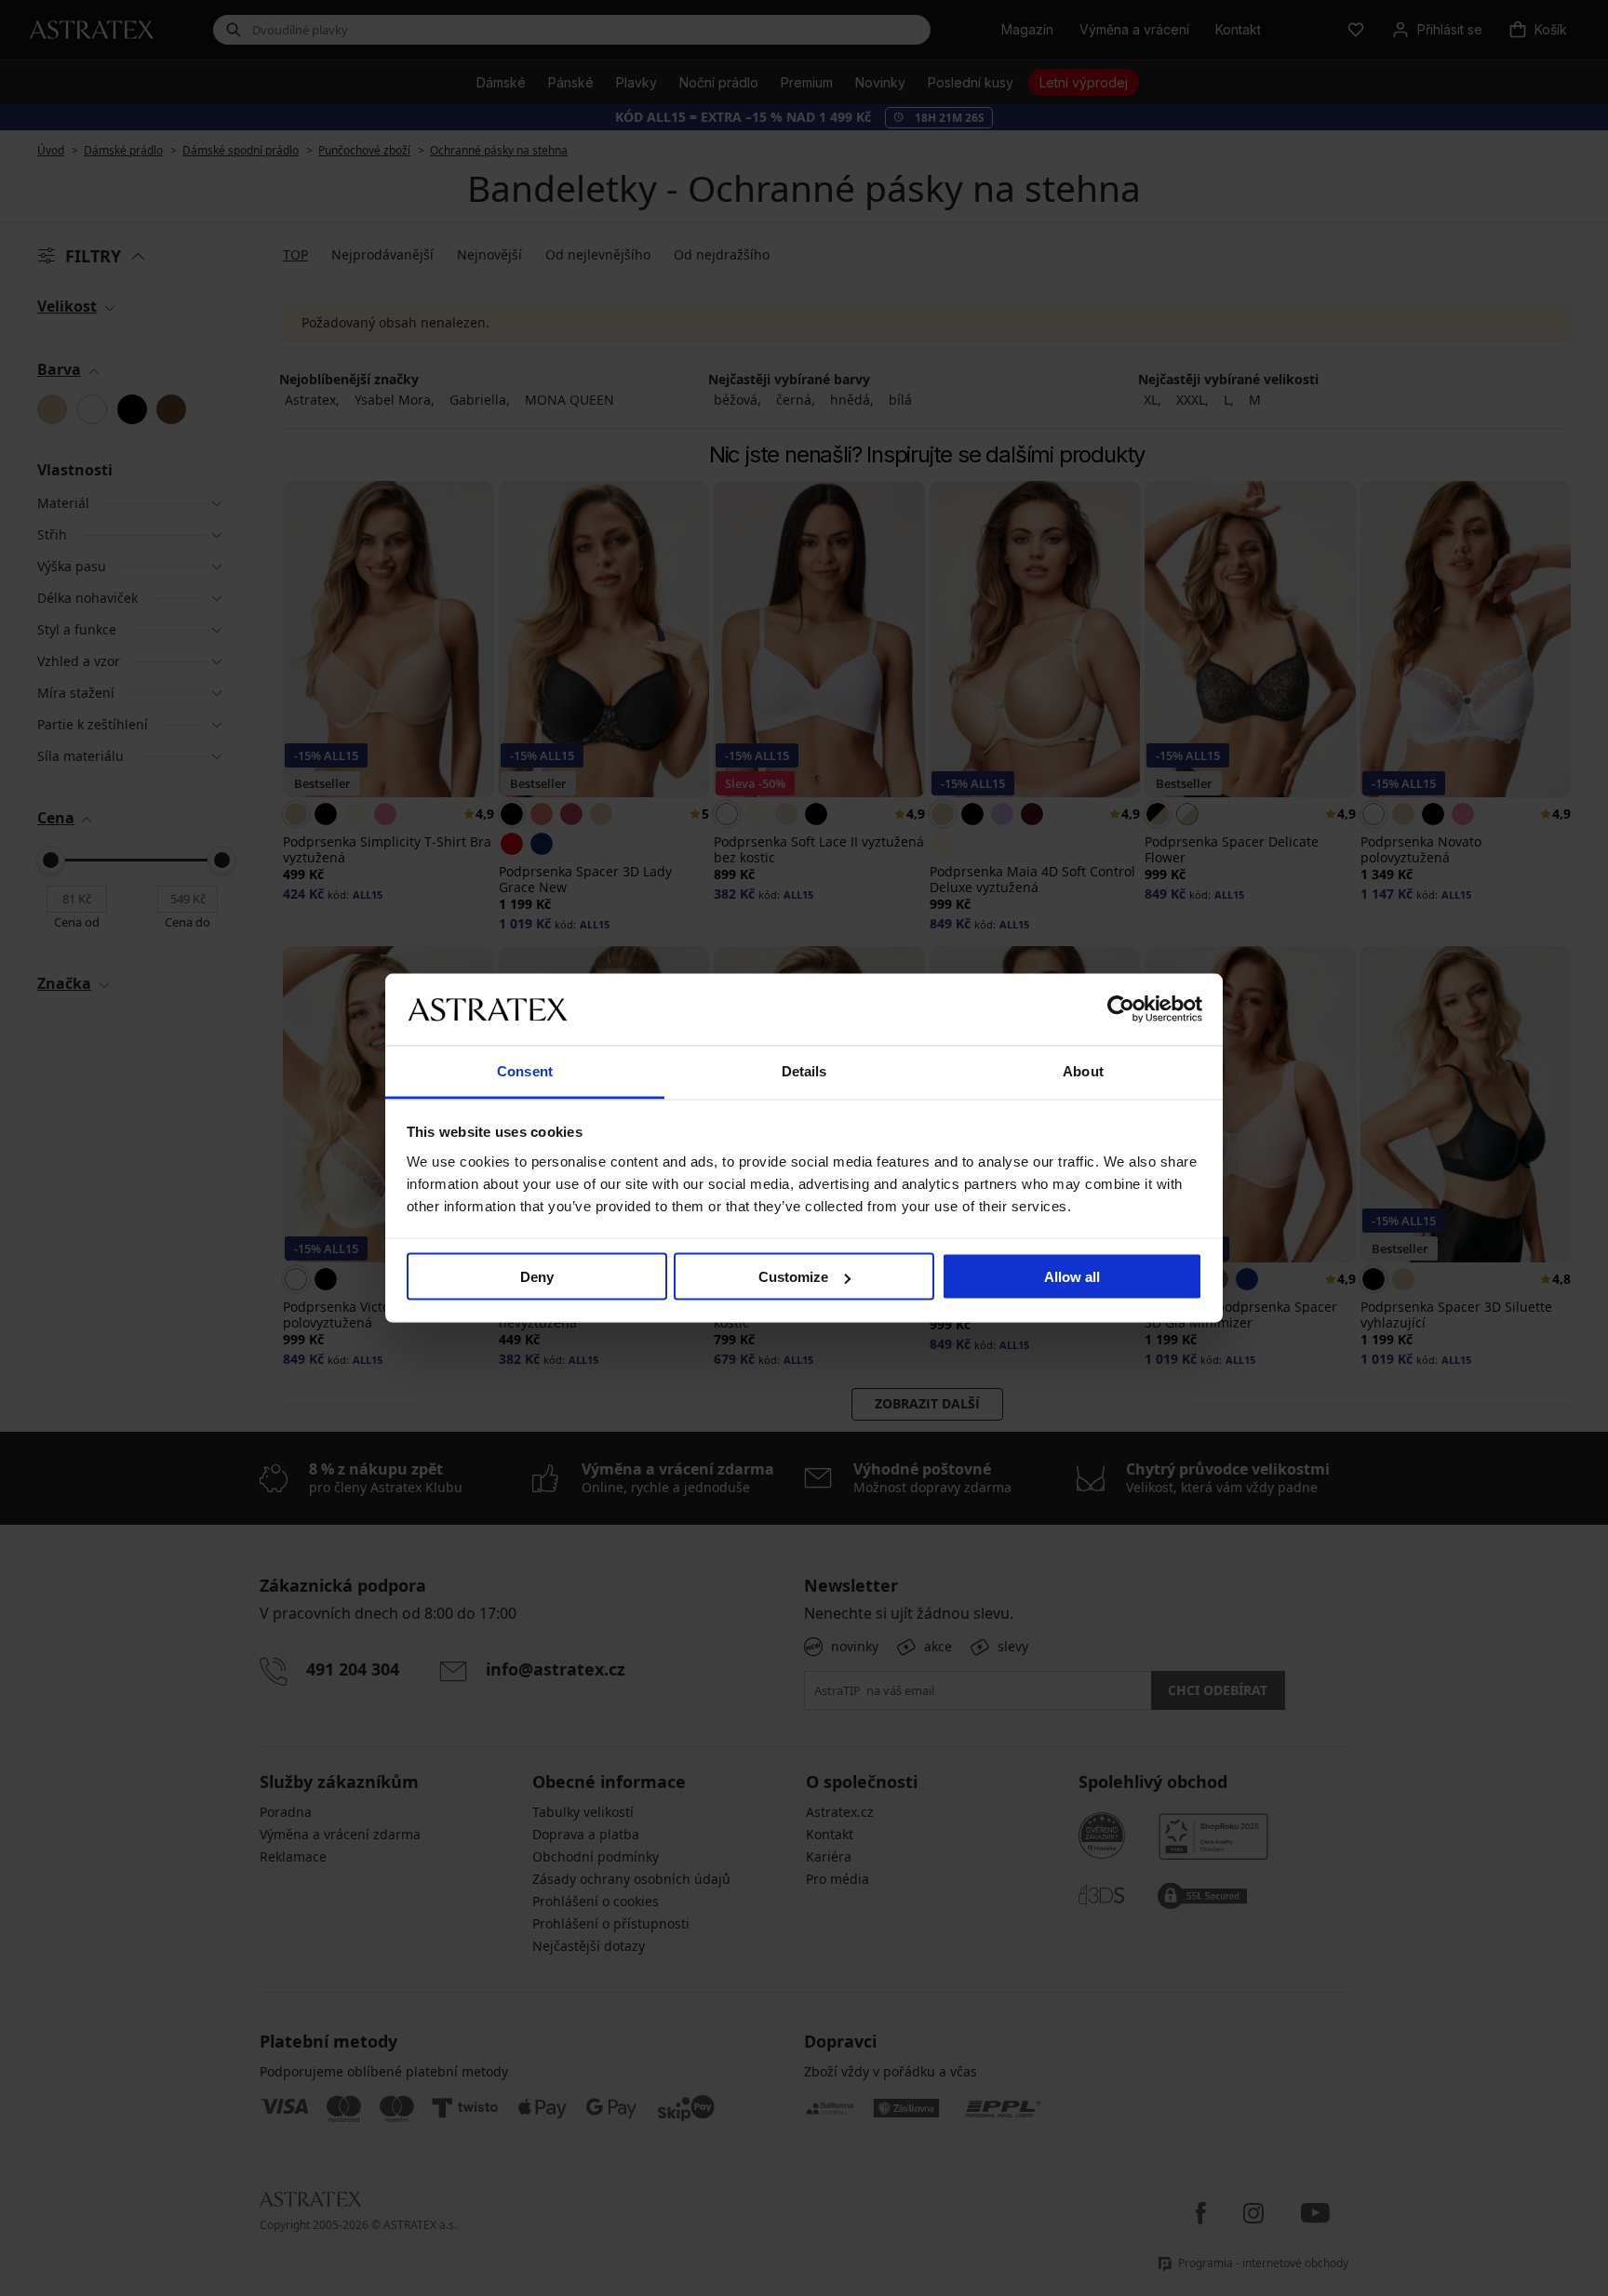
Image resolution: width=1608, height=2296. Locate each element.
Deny (537, 1277)
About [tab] (1083, 1070)
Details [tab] (804, 1070)
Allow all (1072, 1277)
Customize (793, 1277)
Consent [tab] (525, 1070)
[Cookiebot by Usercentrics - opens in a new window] (1121, 1009)
